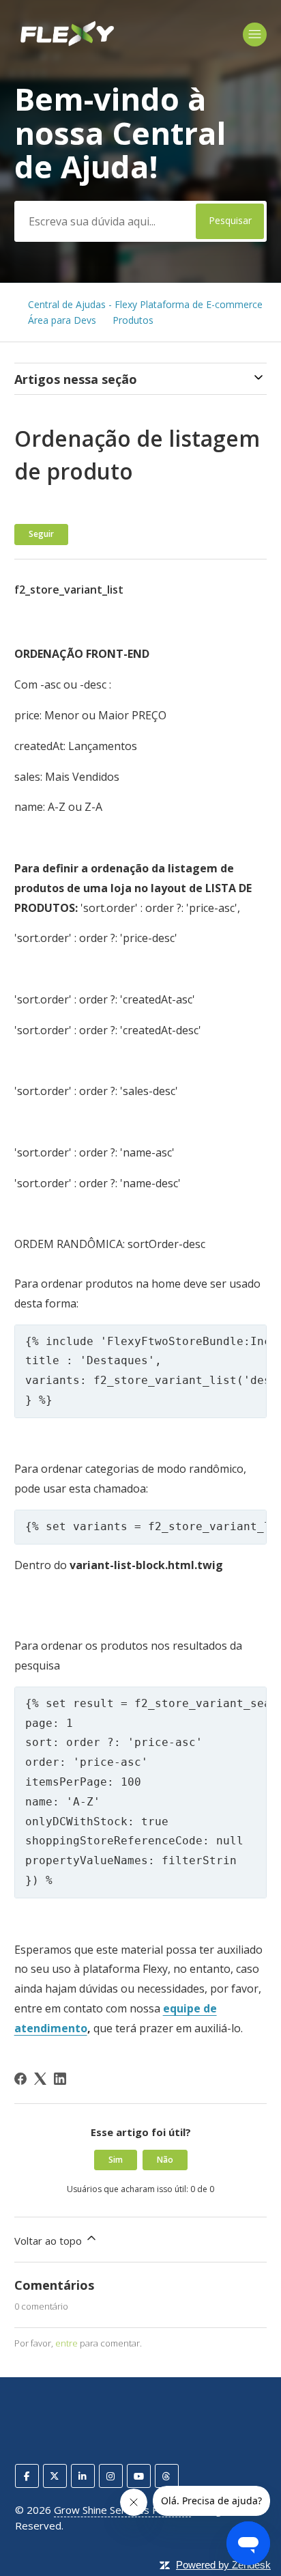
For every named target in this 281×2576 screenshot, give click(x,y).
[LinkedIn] (60, 2079)
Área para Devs (62, 320)
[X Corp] (40, 2079)
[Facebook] (20, 2079)
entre (66, 2343)
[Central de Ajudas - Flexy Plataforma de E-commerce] (66, 44)
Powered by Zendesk (223, 2565)
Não (165, 2160)
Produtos (133, 320)
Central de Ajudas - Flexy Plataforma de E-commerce (145, 304)
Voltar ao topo (49, 2241)
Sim (116, 2160)
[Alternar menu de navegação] (255, 34)
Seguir (41, 534)
